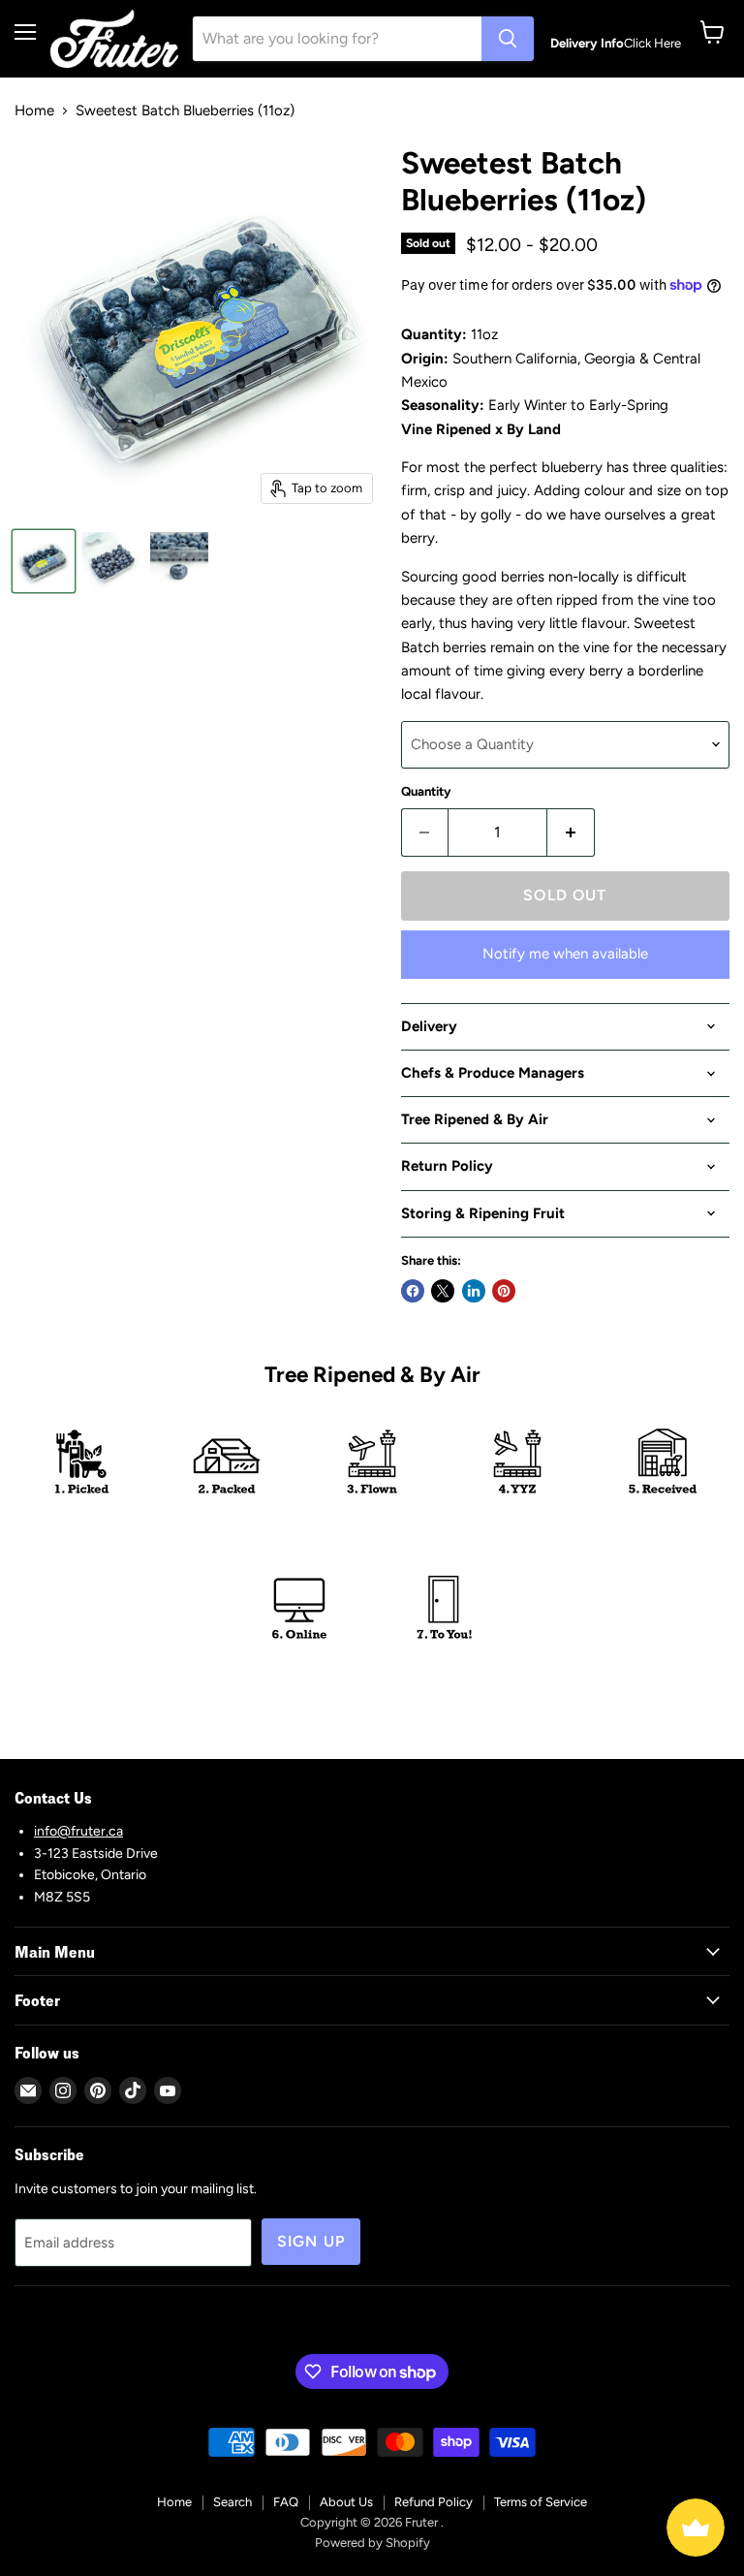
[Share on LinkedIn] (474, 1291)
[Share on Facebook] (413, 1291)
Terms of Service (541, 2502)
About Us (346, 2502)
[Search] (508, 39)
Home (34, 111)
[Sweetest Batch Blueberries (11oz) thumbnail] (44, 561)
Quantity (426, 791)
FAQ (286, 2502)
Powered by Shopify (372, 2543)
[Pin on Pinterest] (504, 1291)
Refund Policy (434, 2502)
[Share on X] (443, 1291)
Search (232, 2502)
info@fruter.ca (78, 1831)
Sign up (311, 2241)
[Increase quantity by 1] (571, 832)
